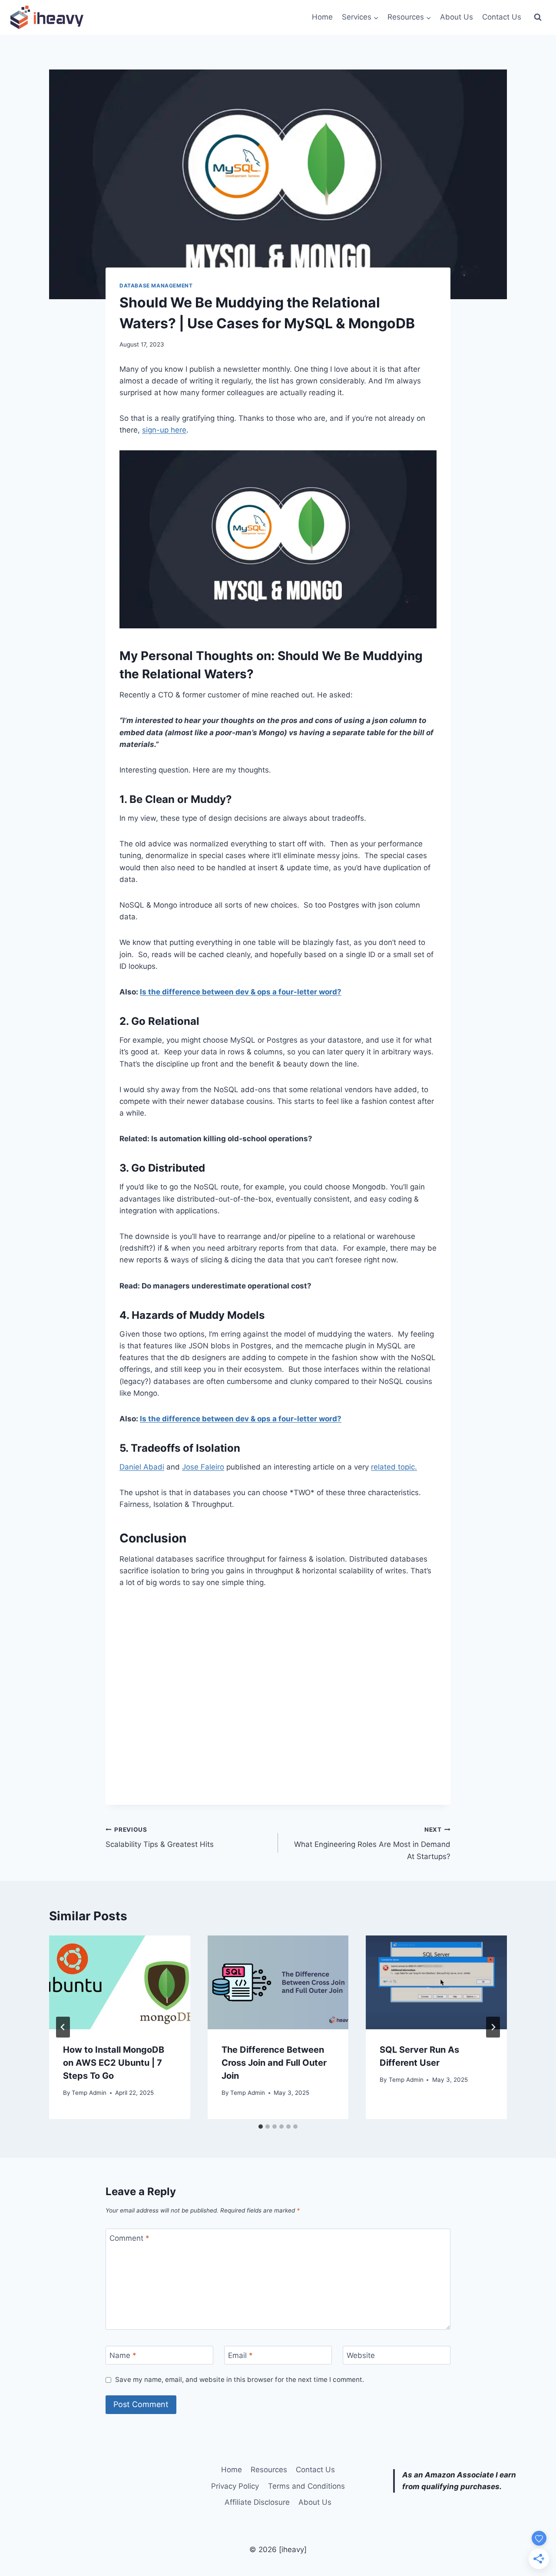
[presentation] (120, 1982)
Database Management (156, 286)
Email (240, 2355)
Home (322, 17)
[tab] (261, 2127)
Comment (129, 2238)
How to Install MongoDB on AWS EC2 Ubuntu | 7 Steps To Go (114, 2063)
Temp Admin (89, 2093)
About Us (457, 17)
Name (123, 2355)
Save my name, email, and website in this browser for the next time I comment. (240, 2379)
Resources (269, 2470)
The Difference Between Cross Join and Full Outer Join (274, 2063)
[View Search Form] (538, 17)
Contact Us (502, 17)
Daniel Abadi (142, 1467)
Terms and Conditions (306, 2486)
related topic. (394, 1467)
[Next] (493, 2027)
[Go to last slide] (63, 2027)
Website (361, 2355)
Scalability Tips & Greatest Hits (160, 1838)
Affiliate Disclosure (257, 2502)
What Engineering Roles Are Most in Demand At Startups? (372, 1843)
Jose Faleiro (203, 1467)
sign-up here (164, 430)
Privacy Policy (235, 2486)
